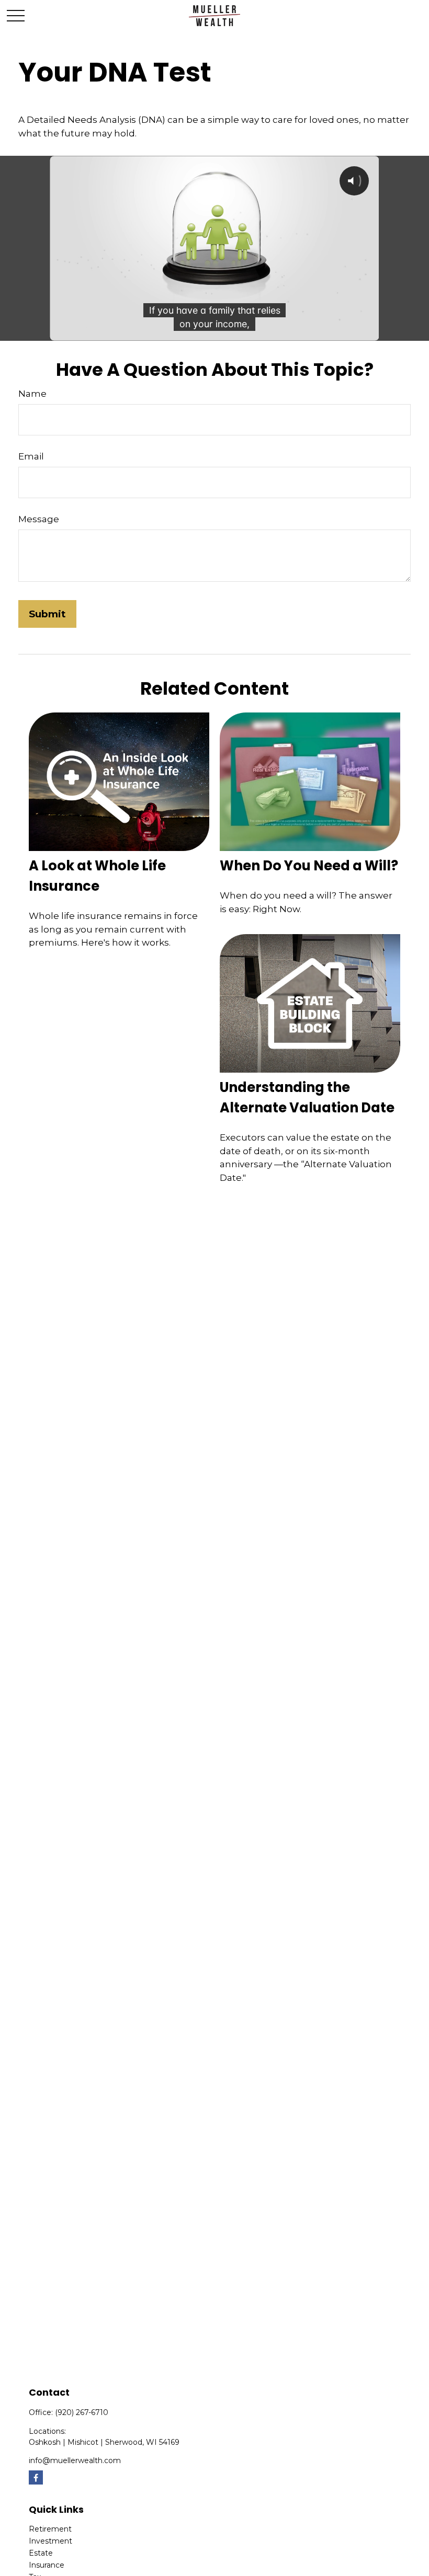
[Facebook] (36, 2477)
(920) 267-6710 (82, 2412)
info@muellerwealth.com (75, 2460)
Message (39, 519)
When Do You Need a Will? (309, 866)
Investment (50, 2541)
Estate (41, 2553)
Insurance (47, 2565)
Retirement (50, 2529)
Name (32, 394)
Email (31, 456)
